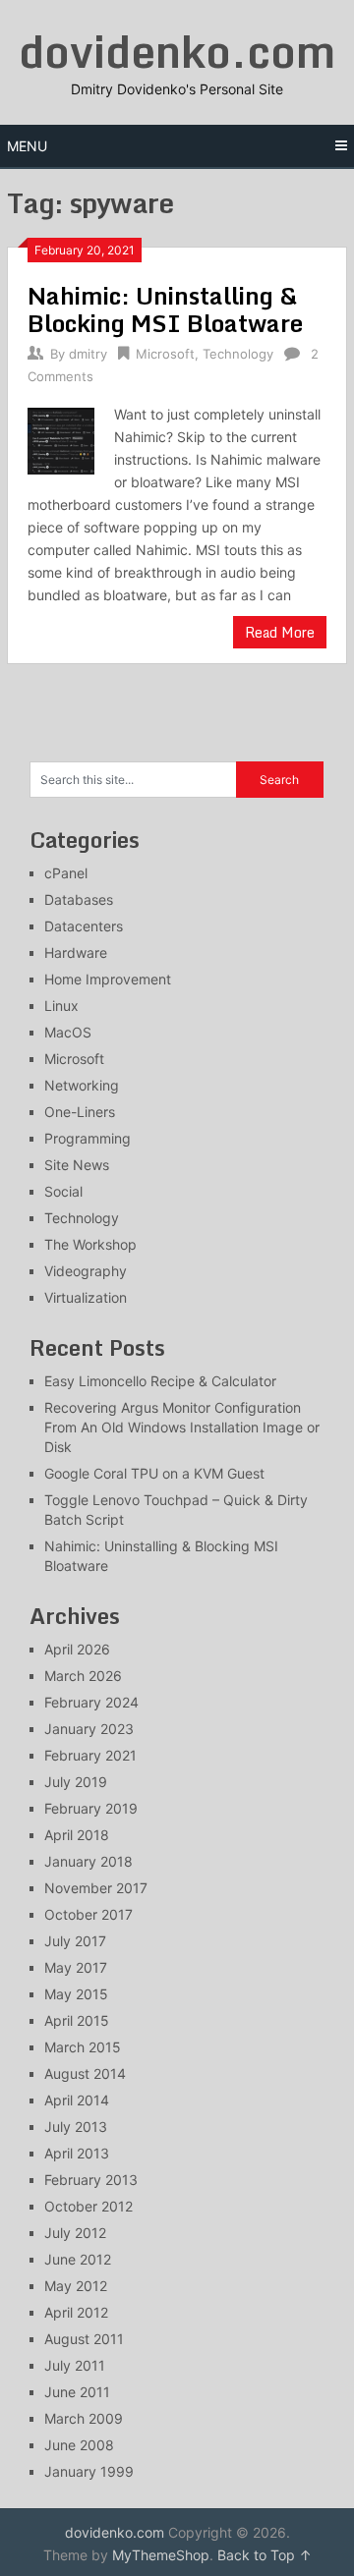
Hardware (76, 952)
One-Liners (80, 1112)
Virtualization (86, 1297)
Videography (86, 1271)
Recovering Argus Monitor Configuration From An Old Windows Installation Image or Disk (182, 1427)
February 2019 (91, 1808)
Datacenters (84, 926)
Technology (238, 354)
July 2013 (76, 2127)
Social (63, 1191)
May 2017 (76, 1967)
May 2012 (76, 2286)
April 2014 (77, 2100)
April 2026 (77, 1649)
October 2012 (88, 2206)
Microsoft (165, 354)
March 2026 (83, 1676)
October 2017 (88, 1914)
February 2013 (91, 2180)
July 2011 (75, 2365)
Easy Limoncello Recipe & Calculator (160, 1381)
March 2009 (84, 2418)
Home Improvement (108, 979)
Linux (61, 1006)
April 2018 (77, 1835)
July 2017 (75, 1941)
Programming (88, 1138)
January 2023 (89, 1729)
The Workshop (90, 1244)
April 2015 (77, 2020)
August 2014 (85, 2073)
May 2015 (76, 1994)
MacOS (68, 1032)
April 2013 (77, 2153)
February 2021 (90, 1755)
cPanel (66, 873)
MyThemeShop (161, 2555)
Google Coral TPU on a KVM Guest (154, 1473)
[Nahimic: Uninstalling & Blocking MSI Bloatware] (60, 438)
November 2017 (96, 1888)
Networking (82, 1085)
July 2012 (75, 2233)
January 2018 (88, 1861)
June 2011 (77, 2392)
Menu (27, 146)
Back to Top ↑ (265, 2555)
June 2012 (78, 2259)
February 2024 (91, 1702)
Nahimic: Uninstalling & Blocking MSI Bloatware (165, 309)
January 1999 (89, 2471)
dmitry (88, 354)
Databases (79, 899)
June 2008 (79, 2445)
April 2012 (76, 2312)
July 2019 (76, 1782)
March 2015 (83, 2047)
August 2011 (84, 2339)
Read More (280, 632)
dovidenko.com (177, 51)
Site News (77, 1165)
